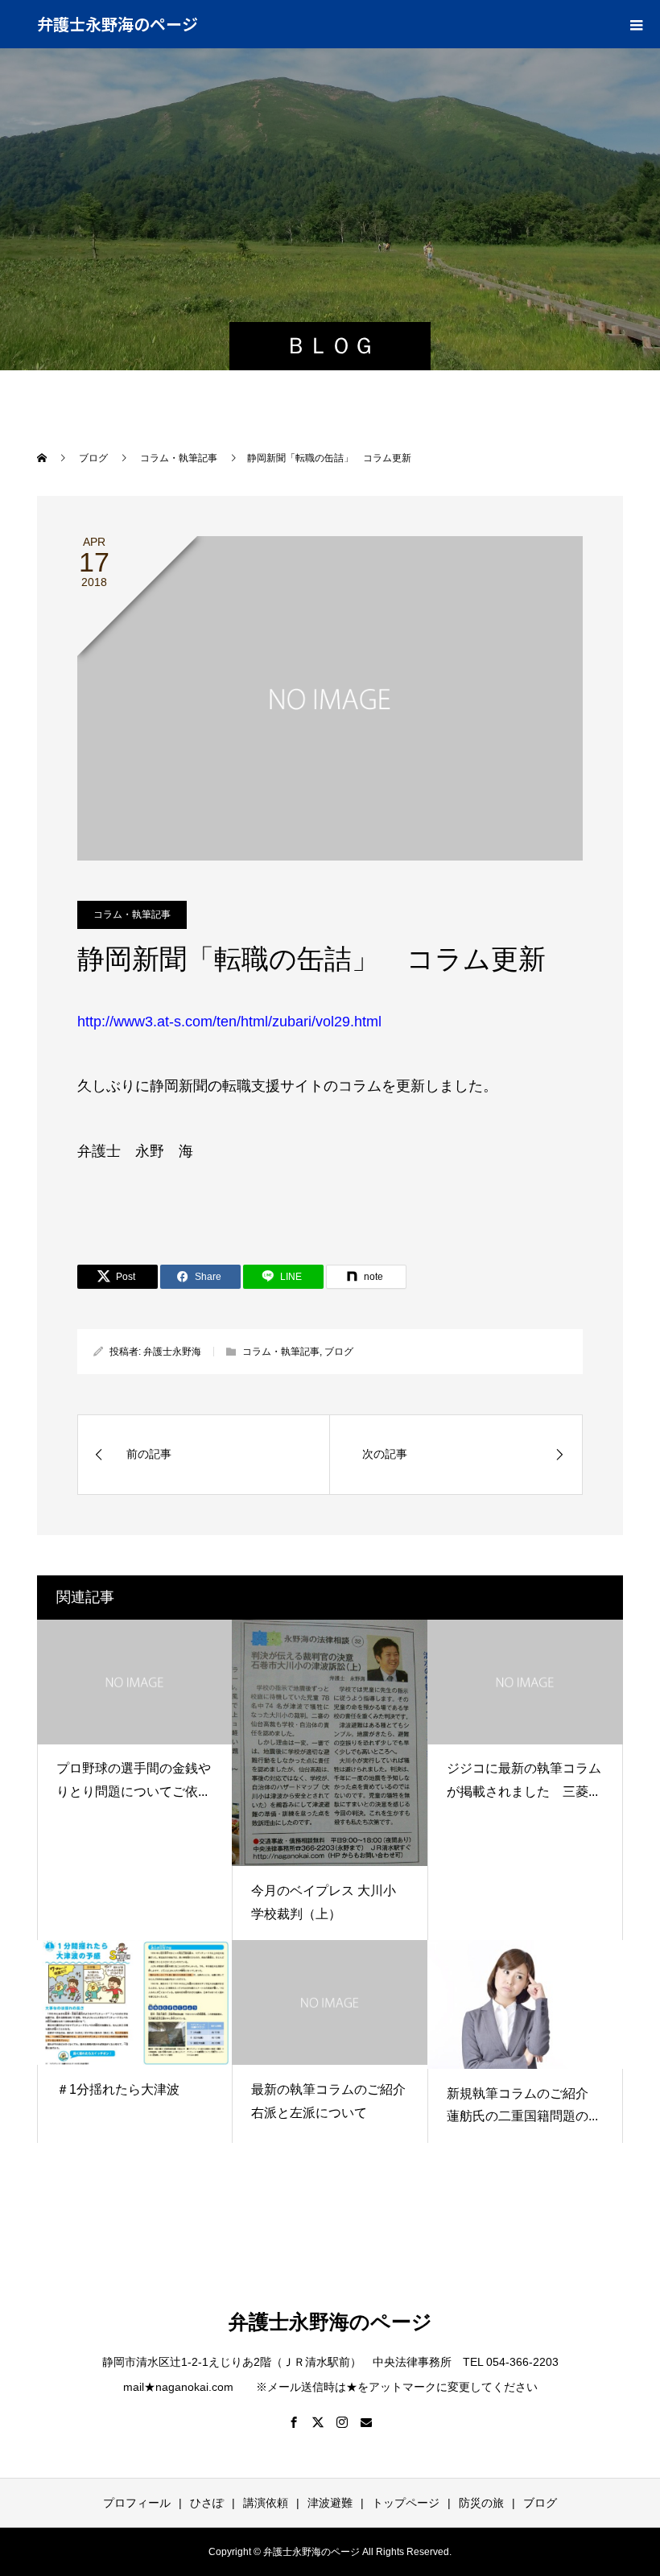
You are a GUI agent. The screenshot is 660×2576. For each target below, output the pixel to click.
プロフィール (137, 2503)
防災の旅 (481, 2503)
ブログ (339, 1352)
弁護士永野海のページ (118, 24)
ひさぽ (207, 2503)
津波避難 (330, 2503)
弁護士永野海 (172, 1352)
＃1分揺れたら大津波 (118, 2089)
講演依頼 (266, 2503)
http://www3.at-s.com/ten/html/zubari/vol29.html (229, 1022)
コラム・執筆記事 (132, 914)
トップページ (406, 2503)
